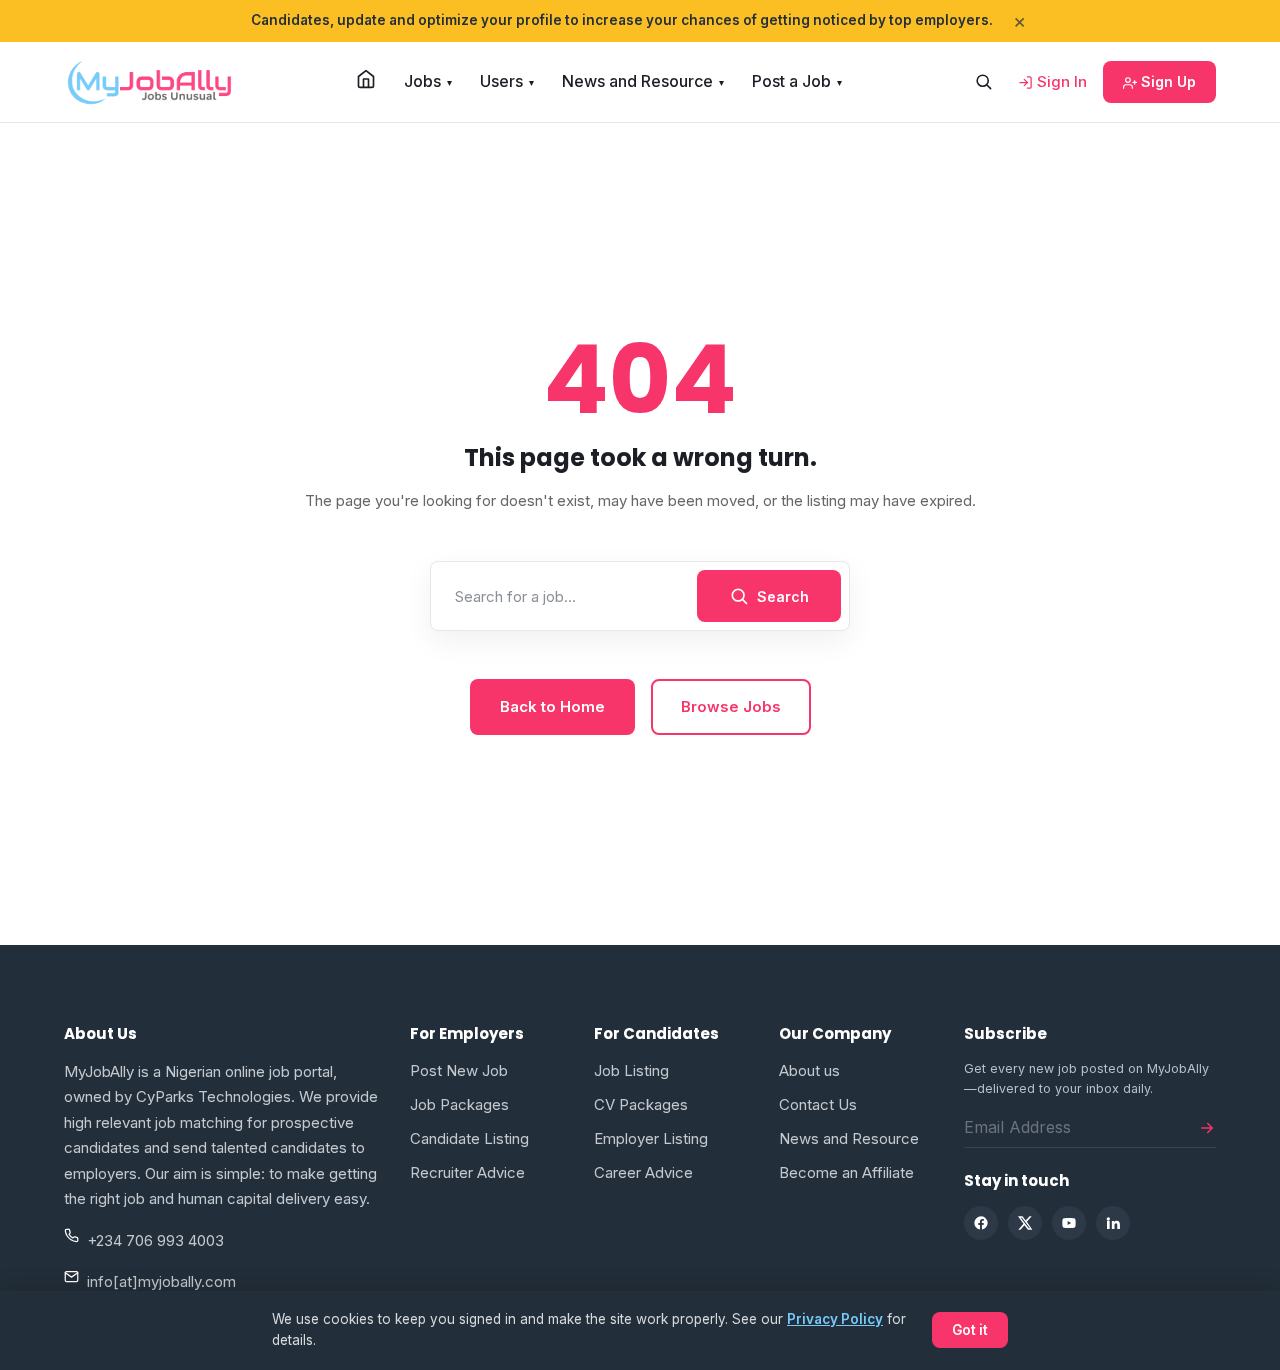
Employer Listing (651, 1138)
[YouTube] (1069, 1223)
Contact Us (818, 1104)
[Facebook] (981, 1223)
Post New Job (459, 1070)
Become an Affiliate (846, 1172)
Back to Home (552, 706)
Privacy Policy (835, 1319)
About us (809, 1070)
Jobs (428, 81)
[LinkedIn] (1113, 1223)
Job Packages (459, 1104)
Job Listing (631, 1070)
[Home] (366, 79)
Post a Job (797, 81)
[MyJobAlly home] (149, 82)
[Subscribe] (1207, 1127)
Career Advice (643, 1172)
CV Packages (641, 1104)
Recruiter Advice (467, 1172)
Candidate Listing (469, 1138)
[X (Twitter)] (1025, 1223)
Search (783, 596)
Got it (970, 1330)
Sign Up (1166, 81)
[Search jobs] (983, 82)
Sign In (1060, 81)
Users (507, 81)
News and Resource (643, 81)
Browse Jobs (731, 706)
